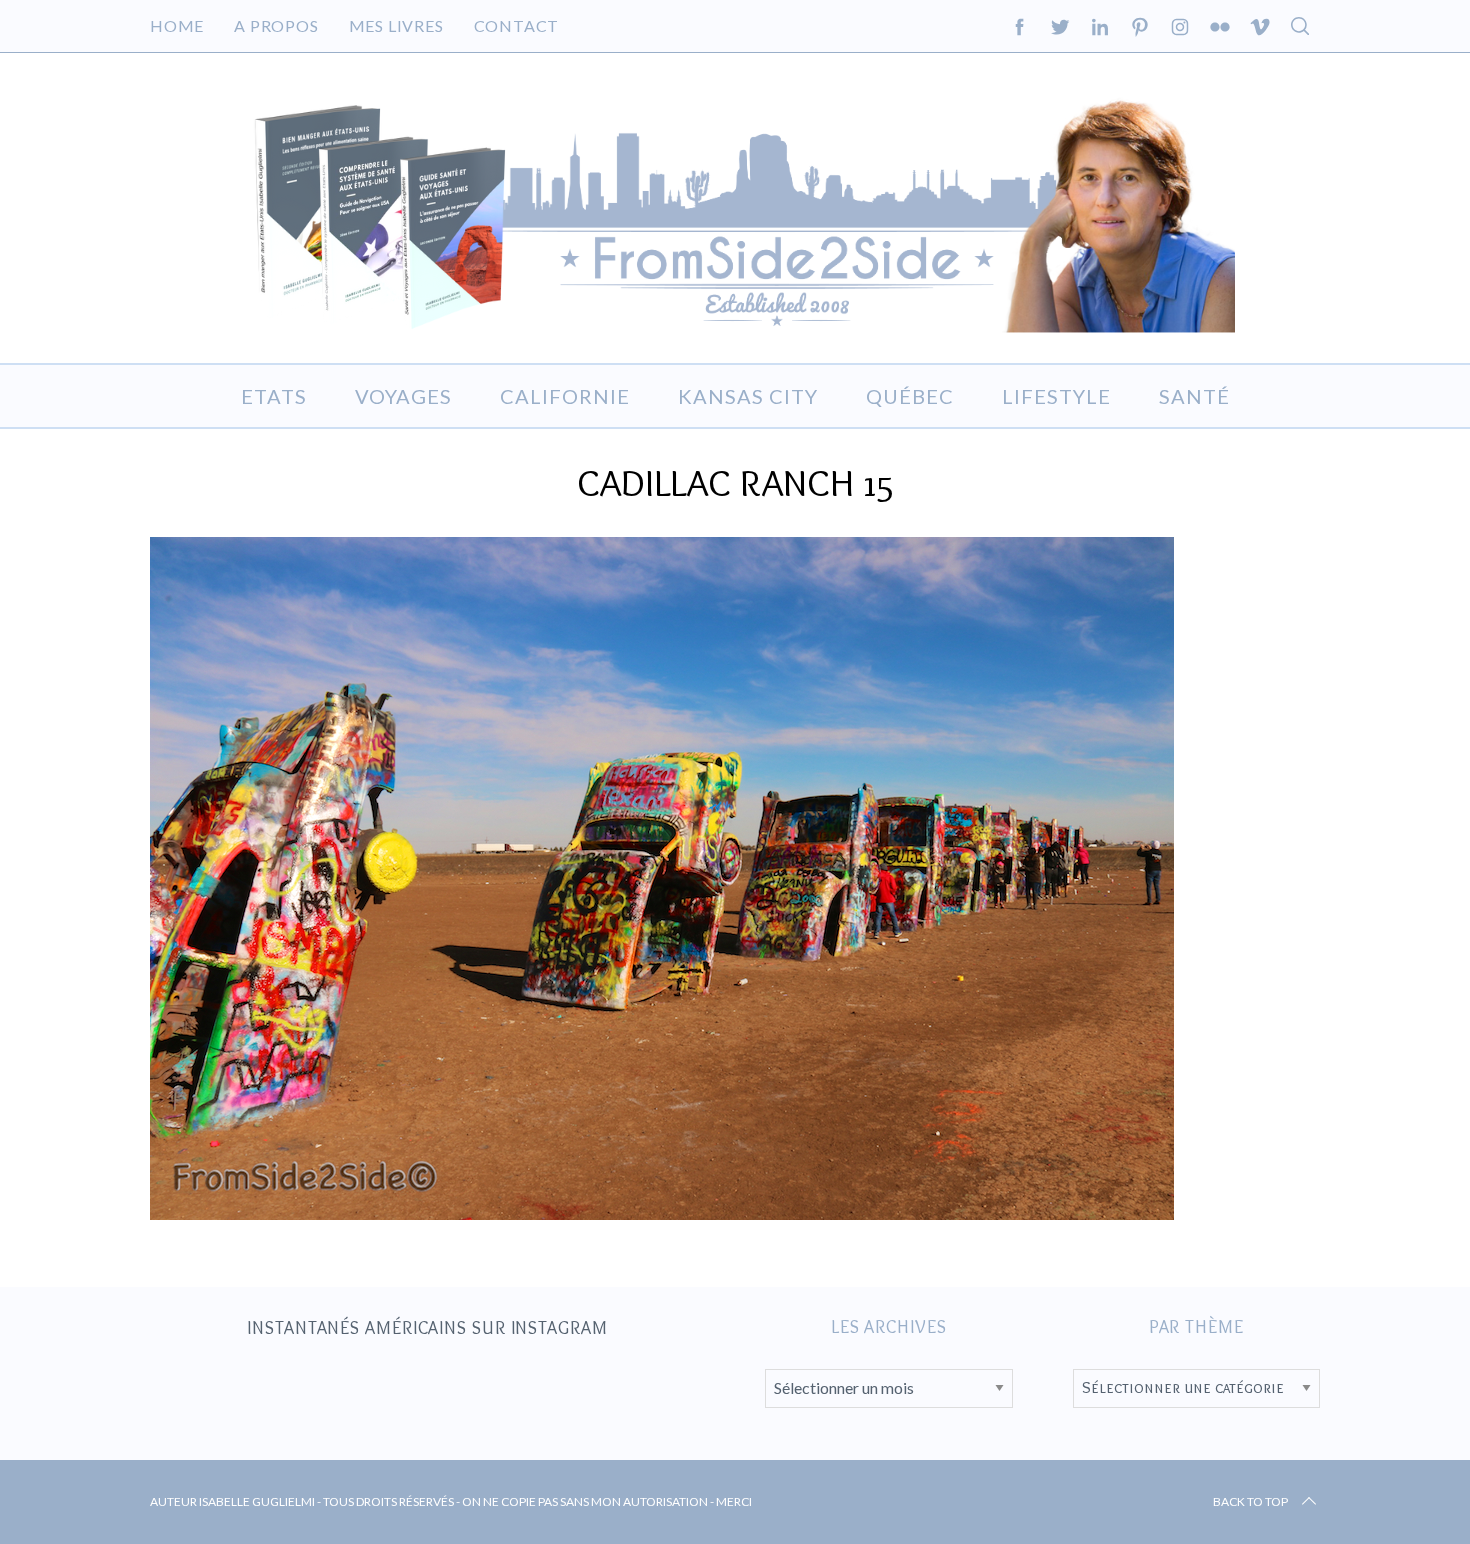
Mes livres (396, 25)
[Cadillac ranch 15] (662, 1213)
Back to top (1250, 1501)
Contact (517, 25)
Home (177, 25)
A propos (276, 25)
